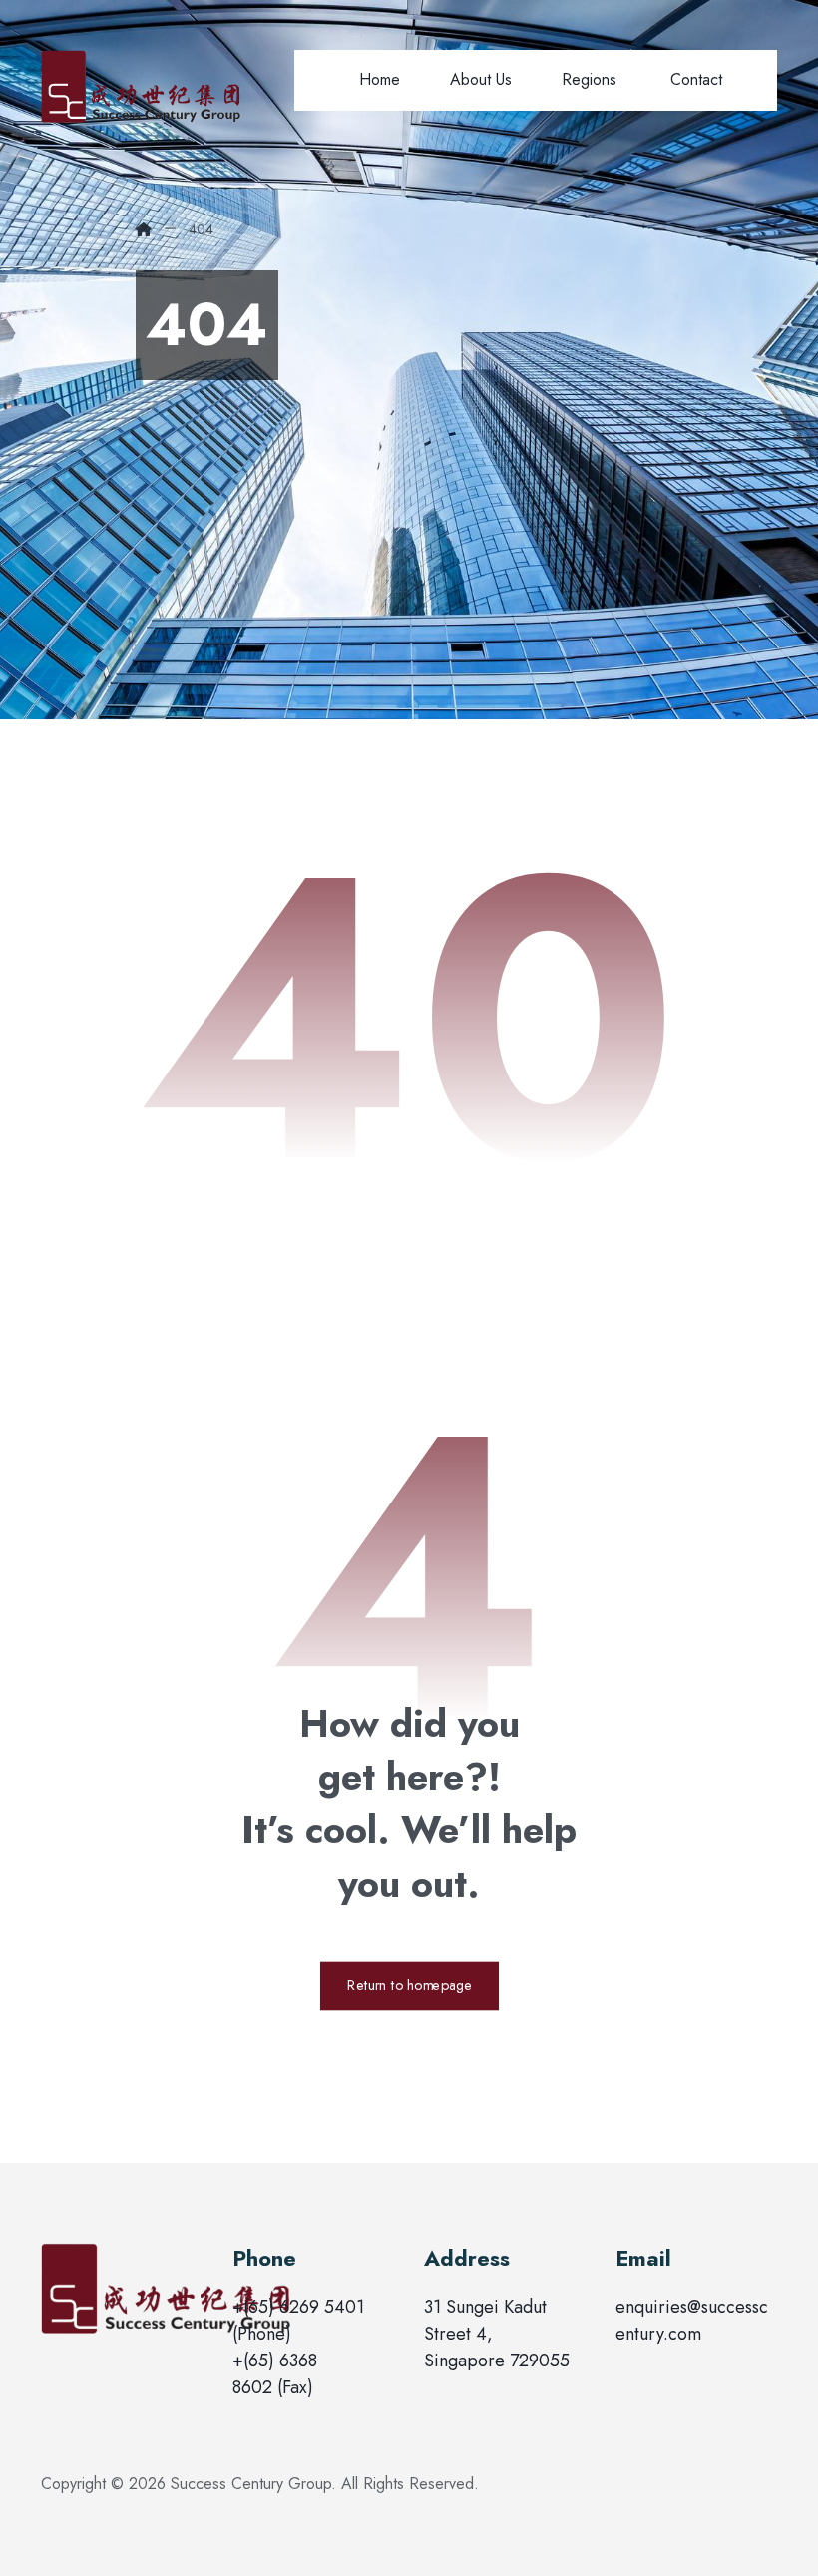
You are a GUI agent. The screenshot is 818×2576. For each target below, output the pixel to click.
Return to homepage (409, 1986)
